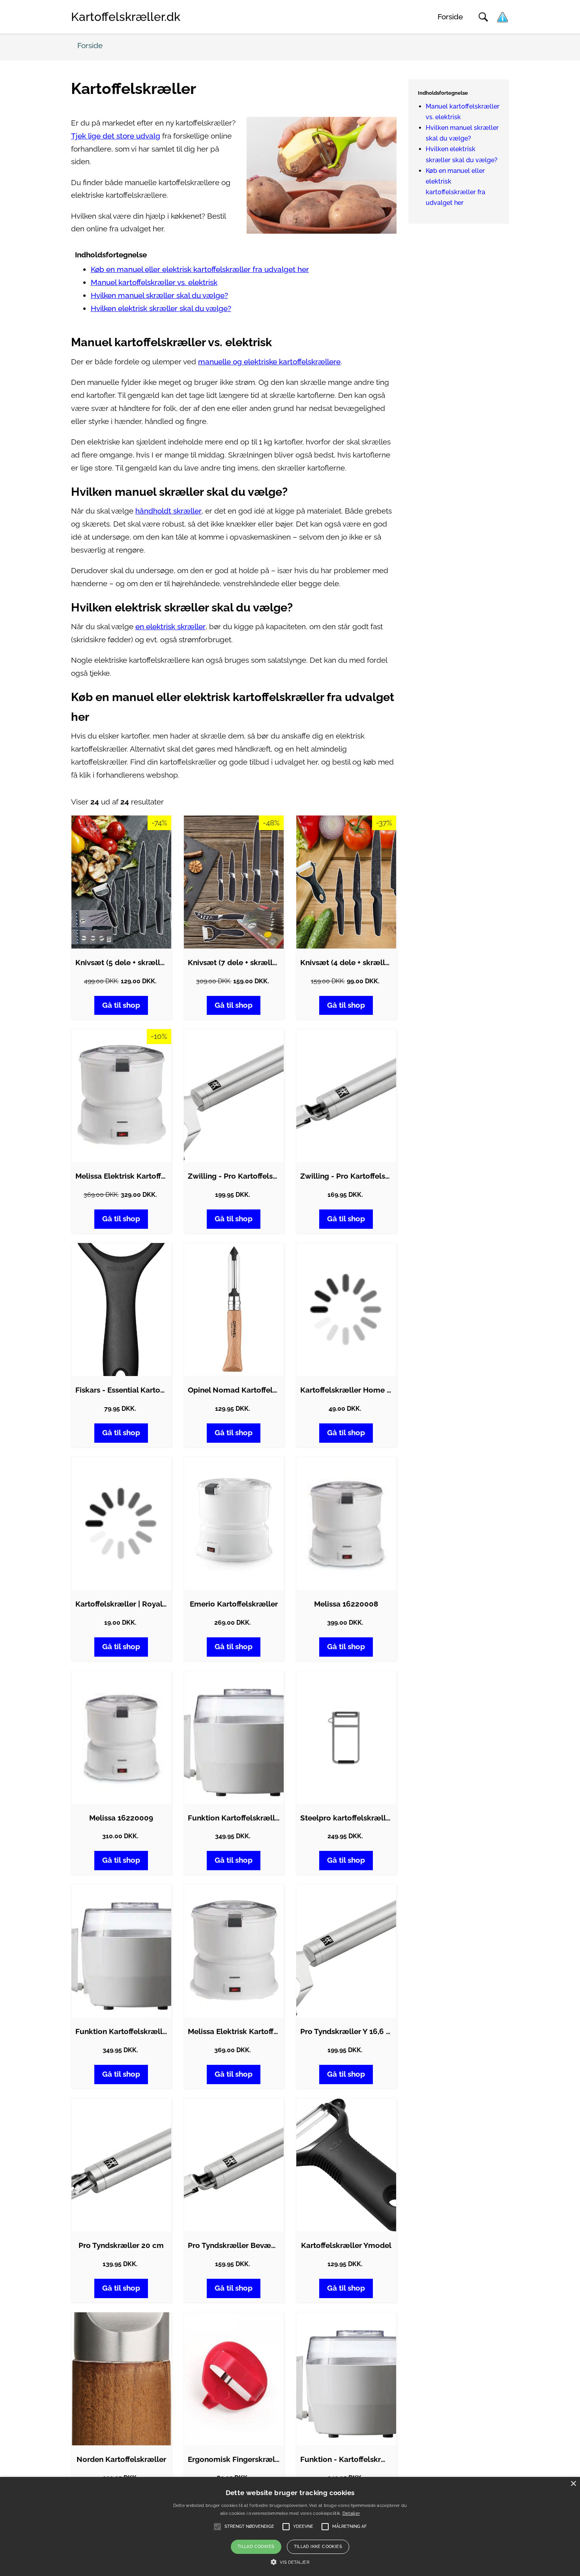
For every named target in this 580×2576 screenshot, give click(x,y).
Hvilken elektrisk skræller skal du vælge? (161, 308)
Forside (450, 17)
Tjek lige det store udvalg (116, 136)
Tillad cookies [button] (256, 2547)
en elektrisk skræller (170, 627)
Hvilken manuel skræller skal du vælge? (159, 295)
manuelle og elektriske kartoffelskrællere (269, 362)
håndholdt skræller (168, 511)
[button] (290, 2562)
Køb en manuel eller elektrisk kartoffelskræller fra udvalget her (200, 269)
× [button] (573, 2484)
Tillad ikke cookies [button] (318, 2547)
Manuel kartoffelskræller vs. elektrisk (154, 282)
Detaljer (351, 2513)
